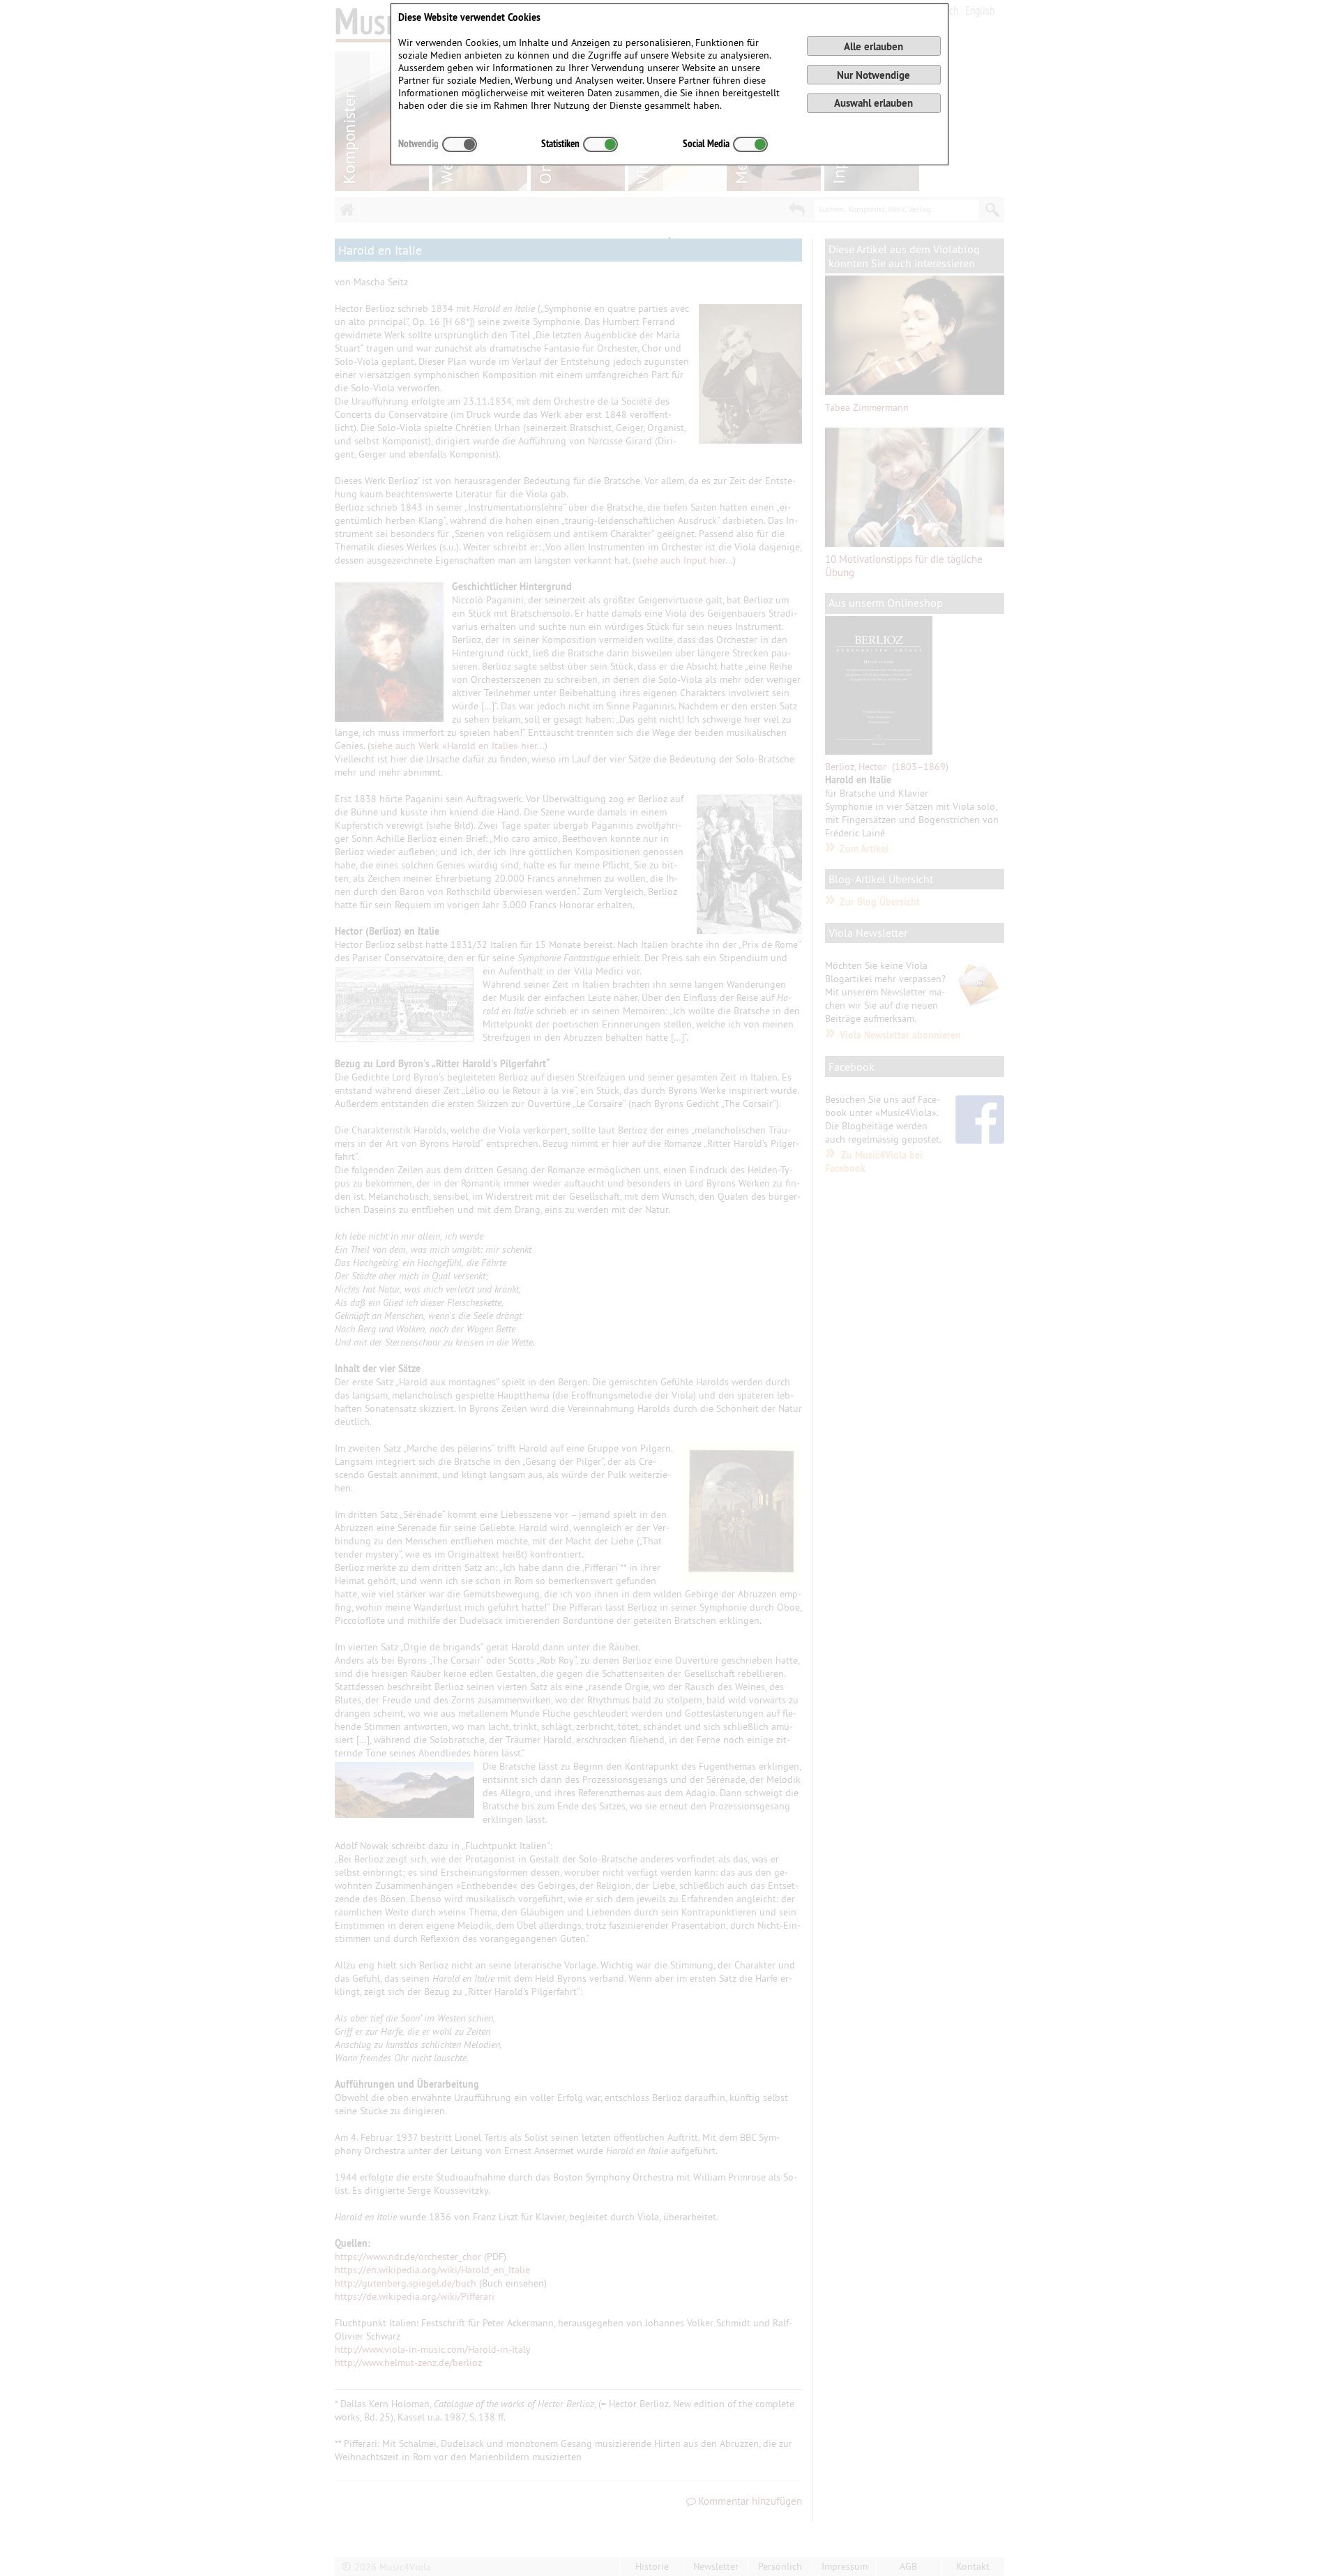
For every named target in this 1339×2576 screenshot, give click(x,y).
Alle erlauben (873, 46)
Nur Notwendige (873, 75)
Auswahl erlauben (873, 103)
